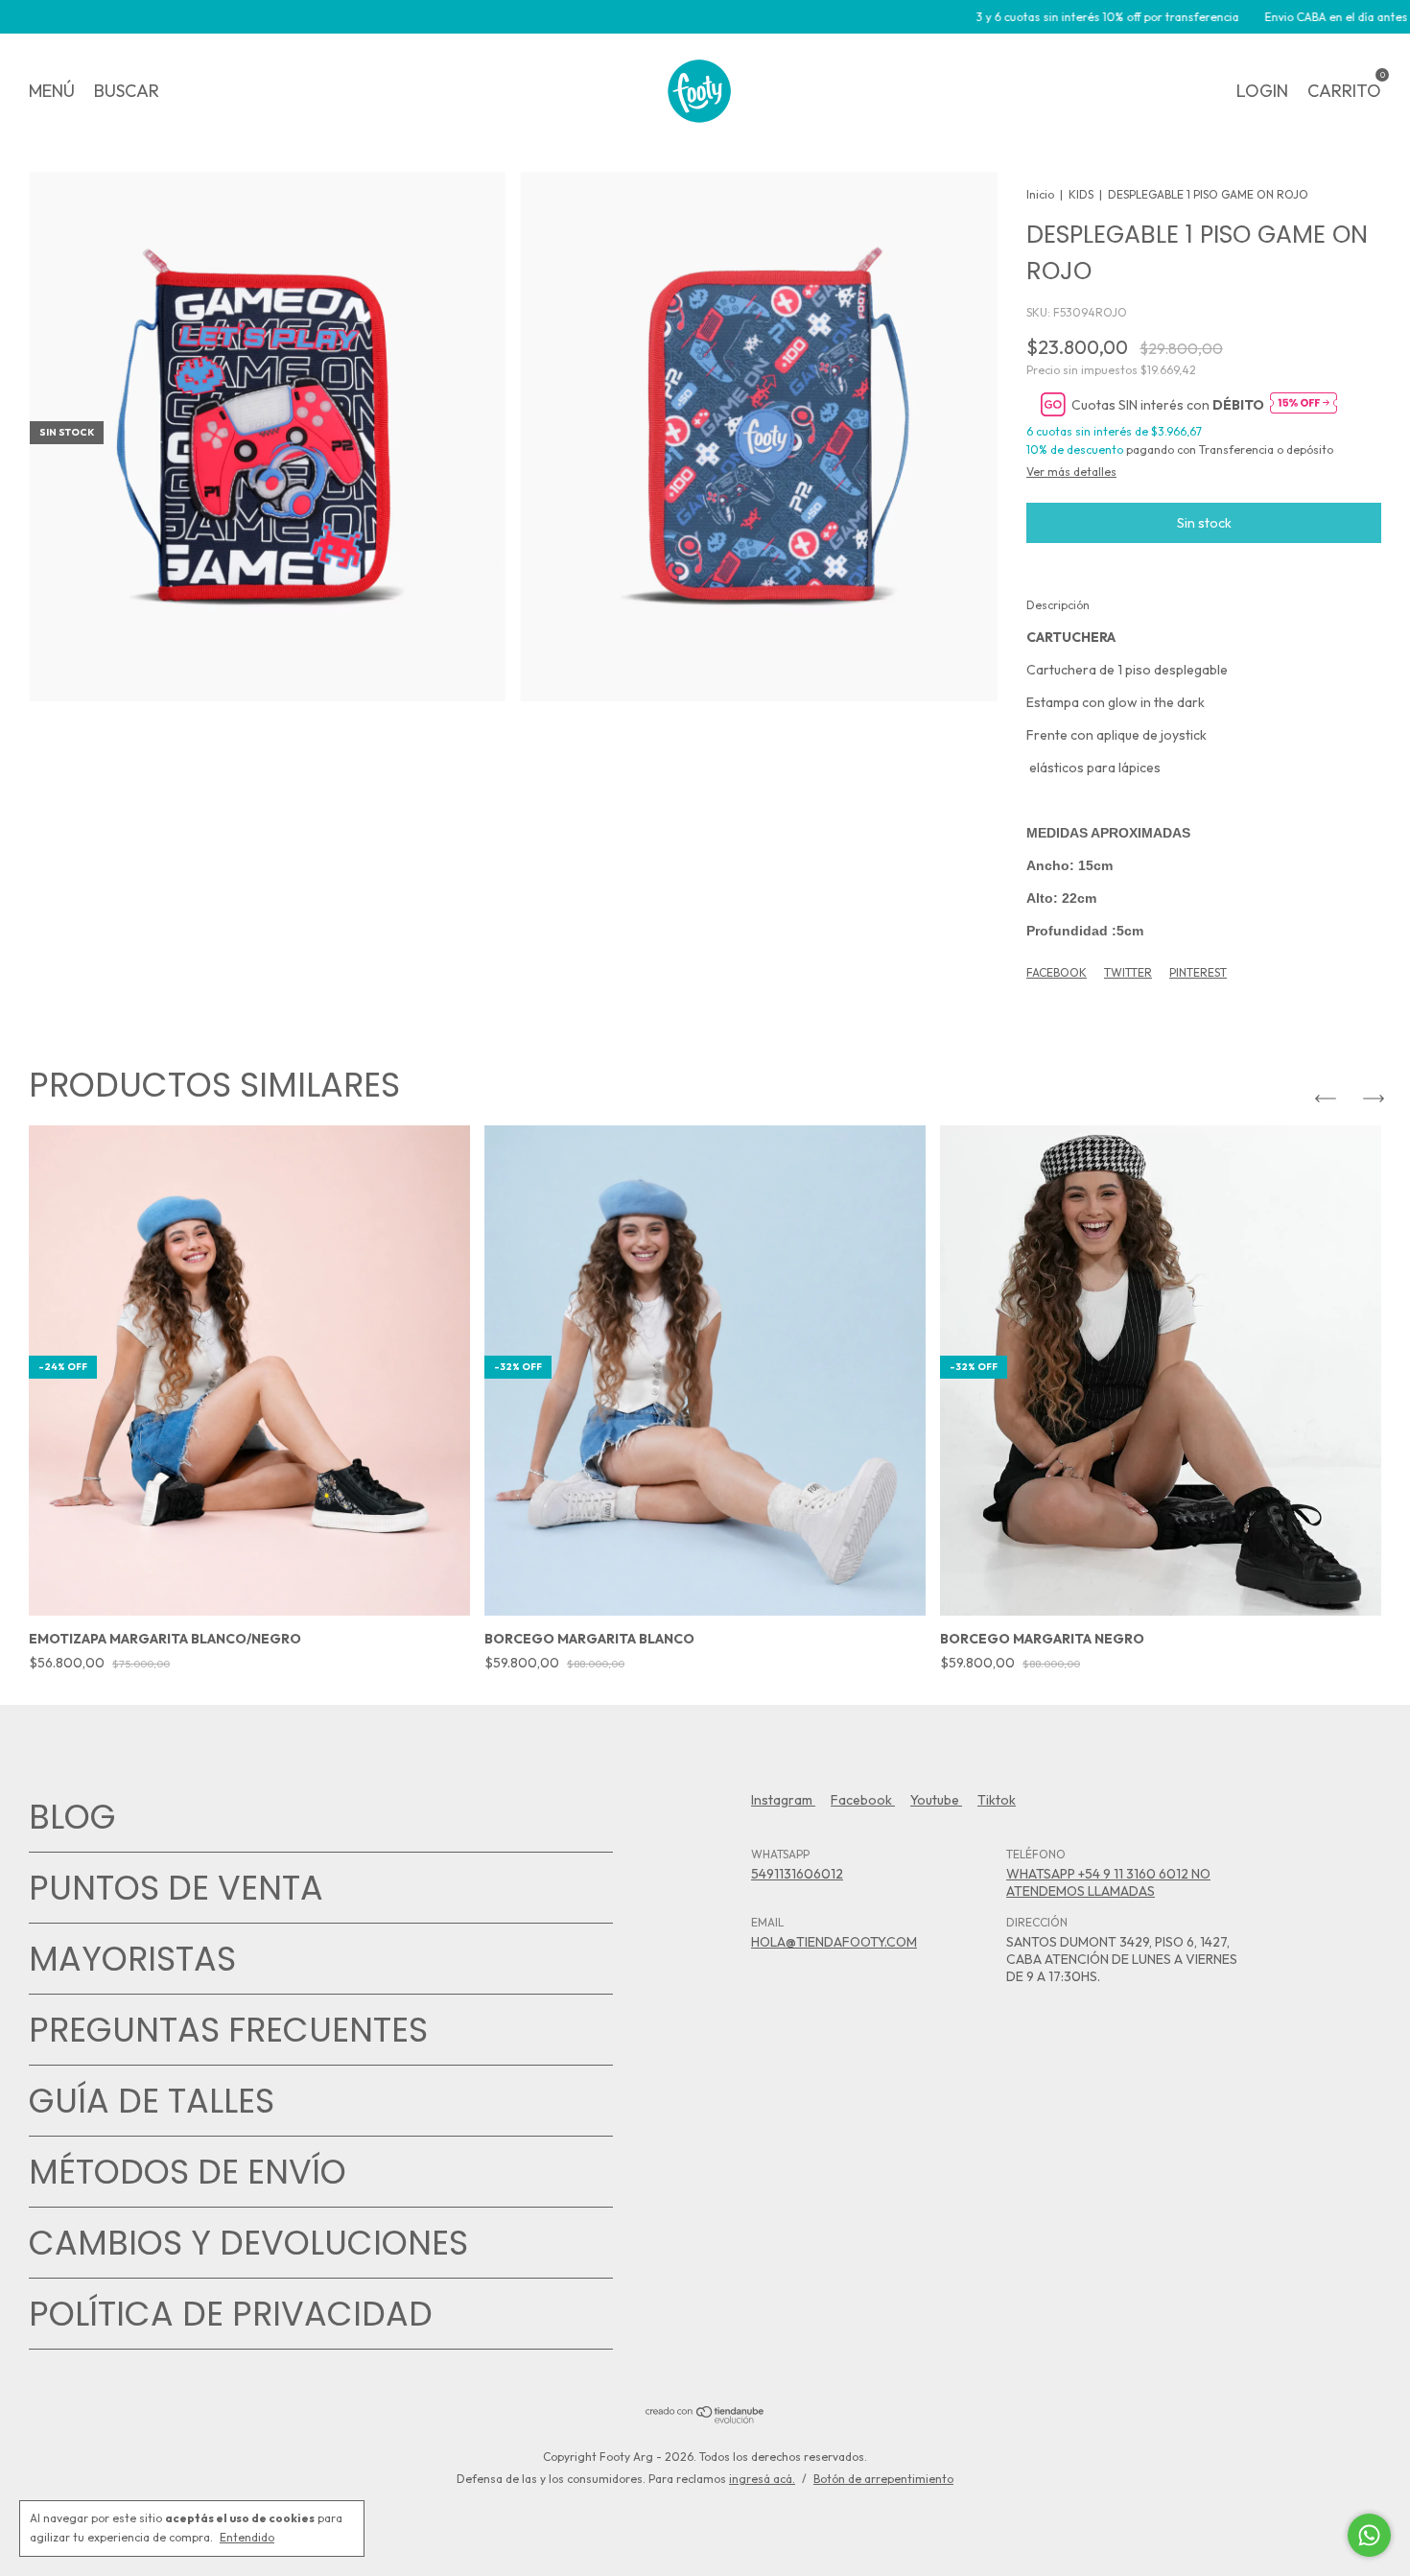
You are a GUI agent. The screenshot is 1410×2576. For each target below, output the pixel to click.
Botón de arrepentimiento (883, 2479)
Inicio (1040, 194)
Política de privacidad (231, 2314)
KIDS (1081, 194)
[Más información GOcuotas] (1304, 404)
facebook (863, 1800)
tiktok (997, 1800)
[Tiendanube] (705, 2419)
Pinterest (1198, 972)
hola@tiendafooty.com (834, 1942)
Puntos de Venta (176, 1888)
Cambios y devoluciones (248, 2243)
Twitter (1128, 972)
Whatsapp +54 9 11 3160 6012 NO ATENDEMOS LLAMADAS (1108, 1882)
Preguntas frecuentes (228, 2030)
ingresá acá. (762, 2479)
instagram (783, 1800)
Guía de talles (152, 2101)
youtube (936, 1800)
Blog (72, 1817)
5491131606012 (797, 1874)
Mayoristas (132, 1959)
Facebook (1057, 972)
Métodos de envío (188, 2172)
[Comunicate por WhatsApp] (1369, 2535)
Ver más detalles (1071, 472)
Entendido (247, 2537)
